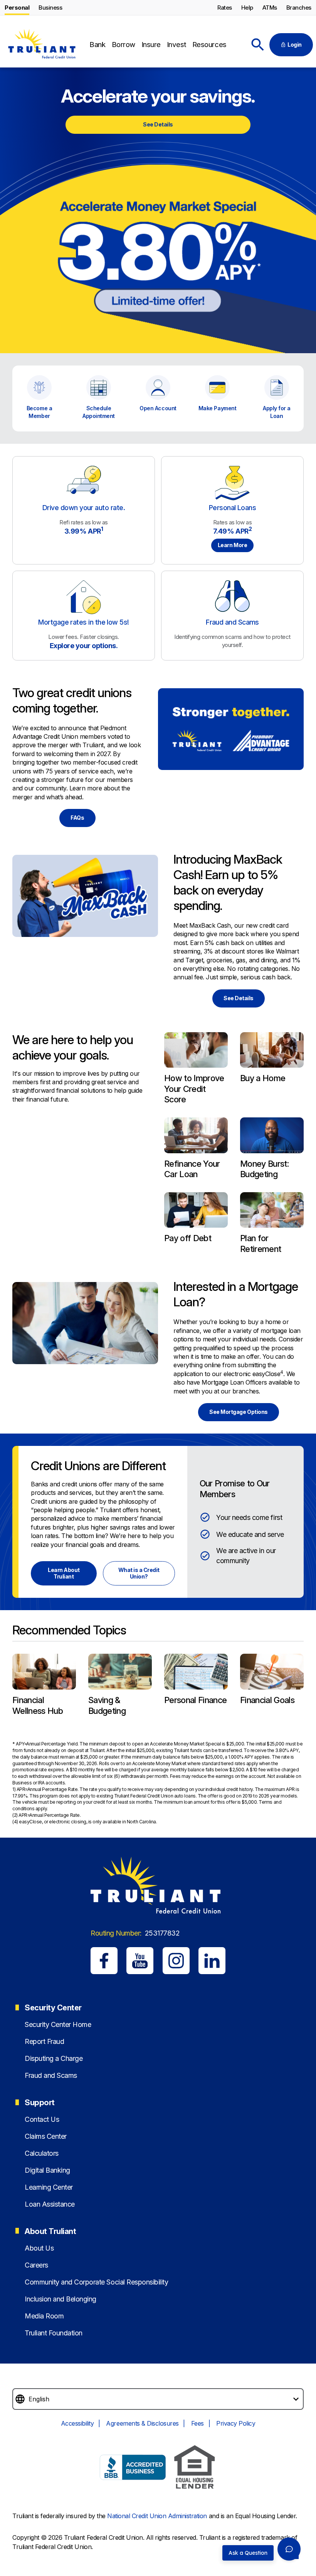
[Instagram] (176, 1961)
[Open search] (258, 45)
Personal (17, 8)
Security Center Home (58, 2024)
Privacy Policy (236, 2423)
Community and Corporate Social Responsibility (96, 2282)
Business (50, 8)
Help (247, 8)
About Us (39, 2248)
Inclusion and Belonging (61, 2299)
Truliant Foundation (54, 2333)
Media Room (44, 2316)
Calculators (42, 2153)
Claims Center (46, 2136)
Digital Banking (47, 2170)
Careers (36, 2265)
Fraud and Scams (51, 2075)
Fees (197, 2423)
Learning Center (49, 2187)
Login (295, 45)
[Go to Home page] (41, 45)
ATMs (270, 8)
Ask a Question (248, 2553)
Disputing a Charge (54, 2058)
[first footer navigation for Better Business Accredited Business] (133, 2468)
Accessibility (77, 2423)
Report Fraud (44, 2041)
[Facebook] (104, 1961)
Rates (225, 8)
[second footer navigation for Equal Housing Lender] (195, 2468)
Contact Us (42, 2119)
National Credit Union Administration (157, 2516)
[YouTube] (140, 1961)
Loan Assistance (50, 2204)
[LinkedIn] (212, 1961)
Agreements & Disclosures (142, 2423)
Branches (299, 8)
